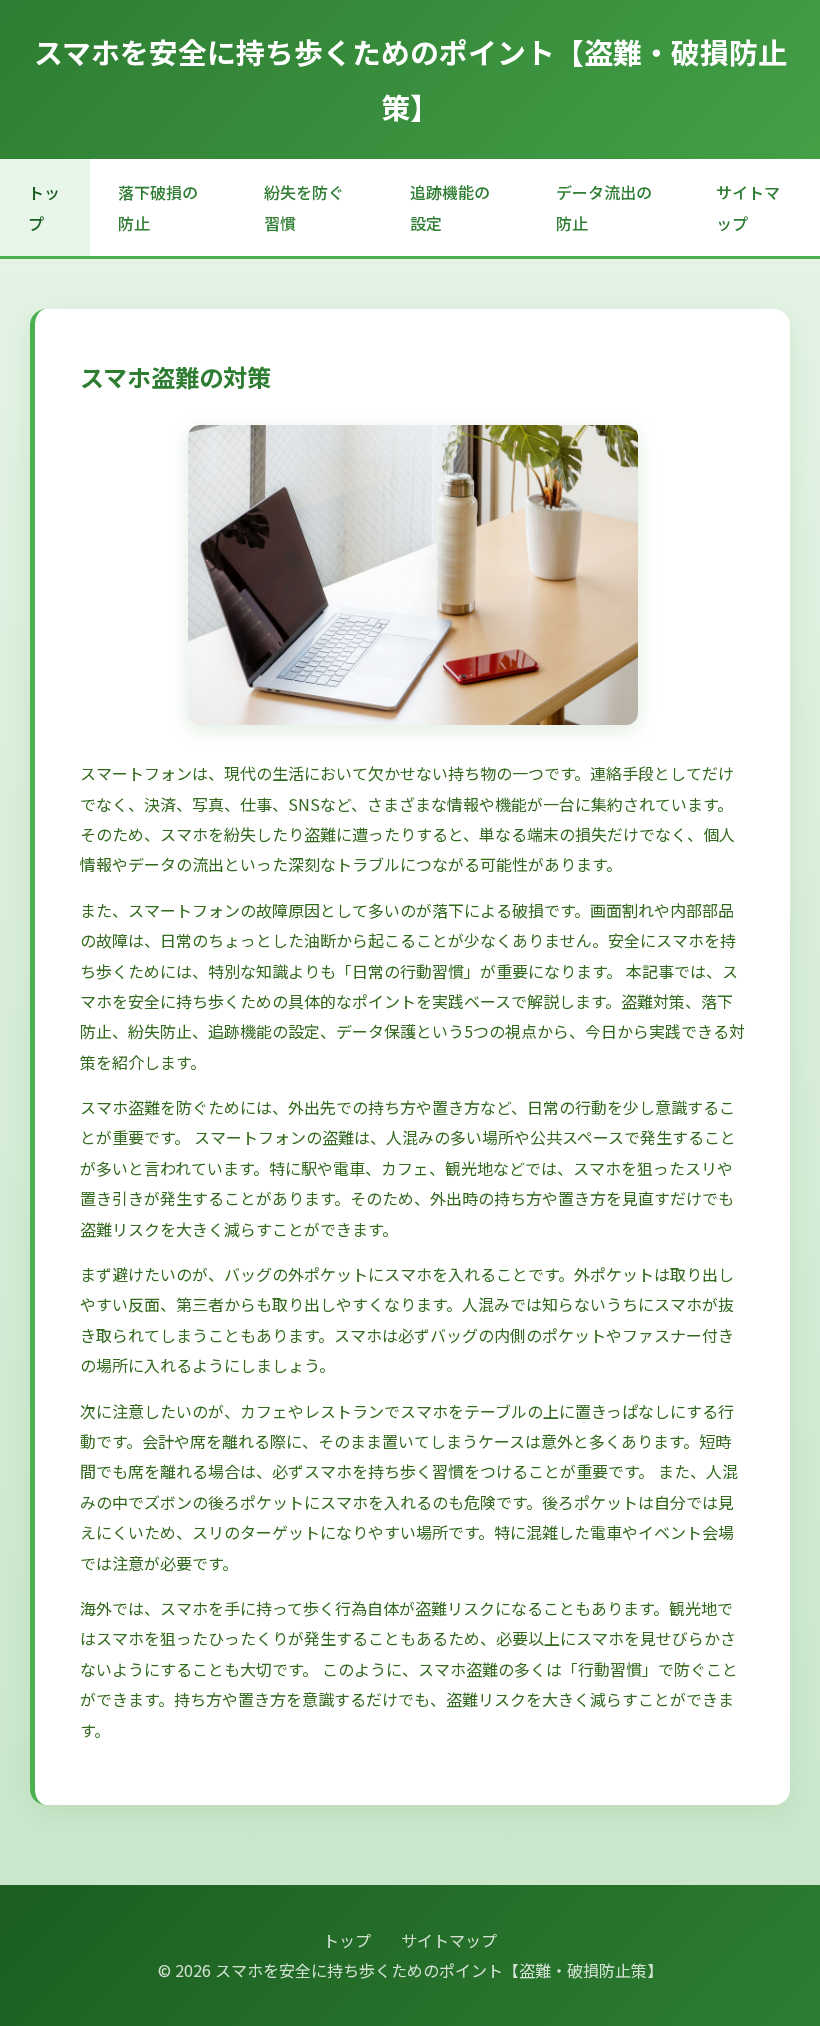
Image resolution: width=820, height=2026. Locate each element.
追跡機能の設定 (450, 207)
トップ (44, 207)
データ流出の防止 (604, 207)
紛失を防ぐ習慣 (304, 207)
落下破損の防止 (158, 207)
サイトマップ (748, 207)
